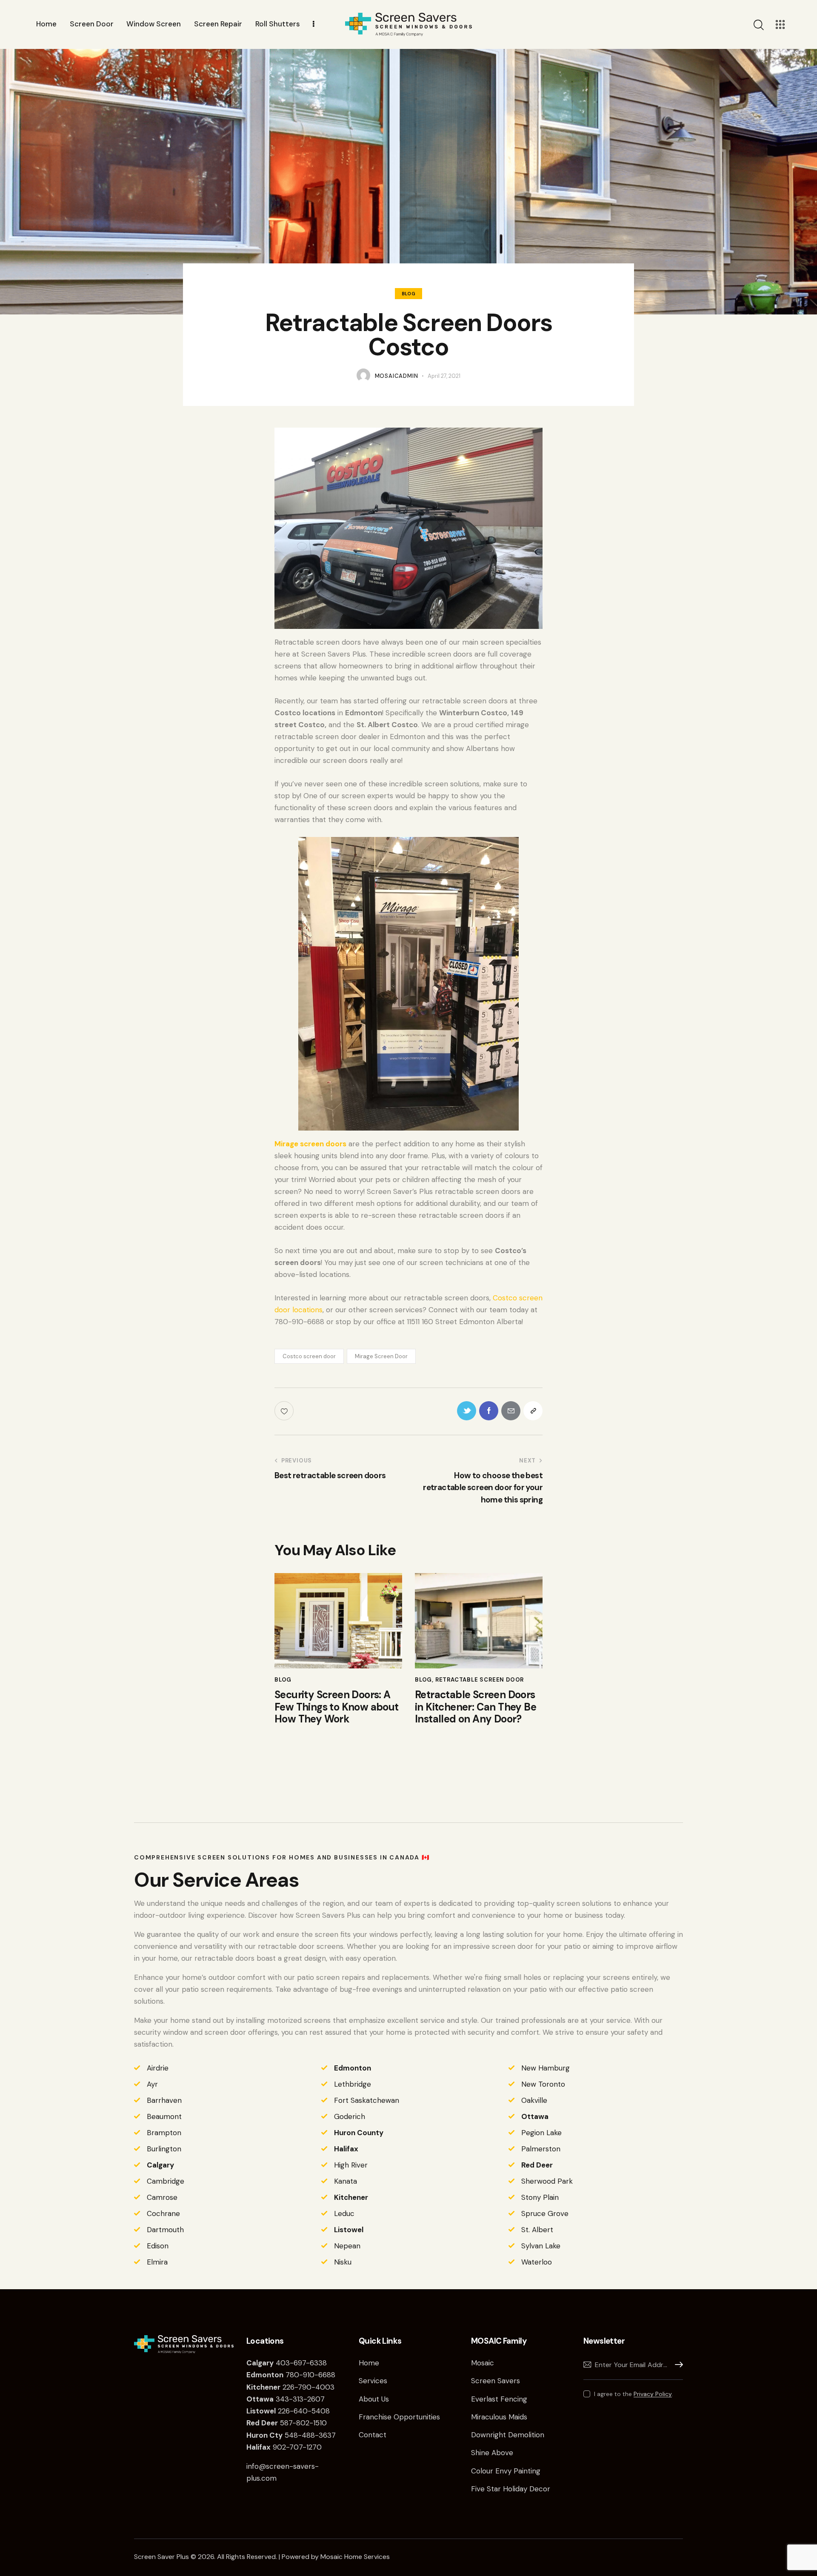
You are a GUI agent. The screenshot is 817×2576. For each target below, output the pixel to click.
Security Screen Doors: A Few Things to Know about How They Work (337, 1707)
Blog (408, 294)
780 (273, 2375)
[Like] (285, 1411)
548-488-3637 (292, 2435)
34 (266, 2399)
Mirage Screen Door (381, 1356)
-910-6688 (317, 2375)
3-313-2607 (305, 2399)
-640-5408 (310, 2411)
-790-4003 (314, 2387)
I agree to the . (634, 2394)
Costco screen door (309, 1356)
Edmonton (353, 2068)
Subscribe (677, 2365)
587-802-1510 (287, 2423)
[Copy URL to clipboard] (533, 1411)
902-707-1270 (284, 2447)
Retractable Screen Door (480, 1680)
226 (270, 2387)
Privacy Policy (653, 2394)
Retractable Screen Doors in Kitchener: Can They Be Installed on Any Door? (476, 1707)
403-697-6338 (301, 2363)
